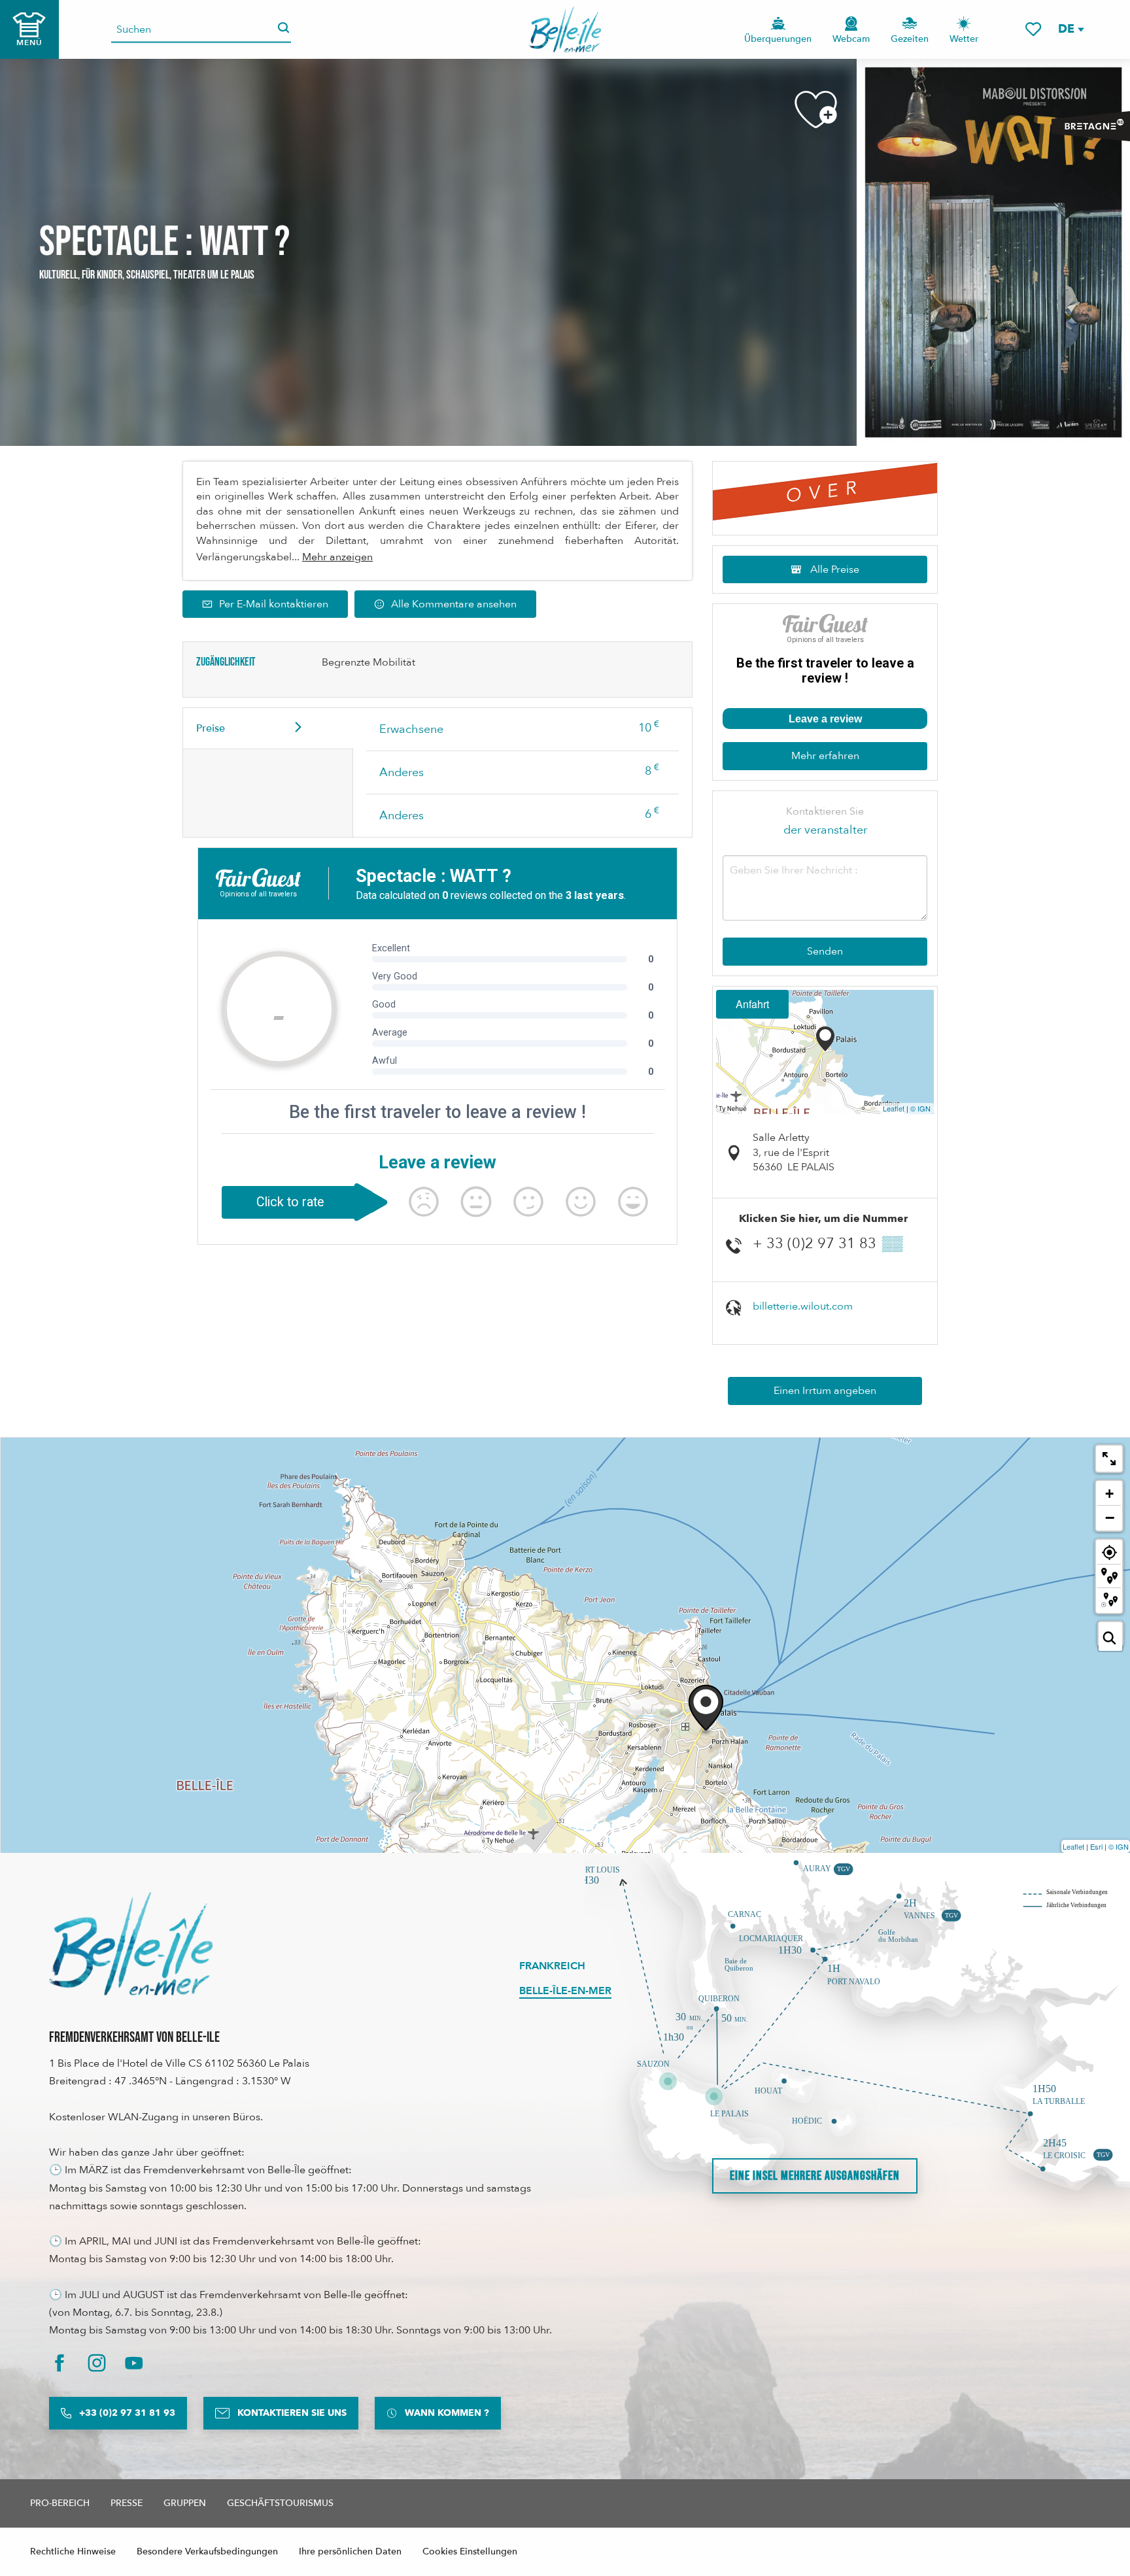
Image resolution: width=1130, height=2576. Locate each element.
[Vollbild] (1109, 1459)
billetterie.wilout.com (803, 1306)
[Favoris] (1033, 29)
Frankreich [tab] (552, 1966)
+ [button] (1109, 1494)
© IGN (920, 1108)
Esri (1096, 1846)
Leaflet (894, 1108)
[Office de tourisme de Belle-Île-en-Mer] (131, 1944)
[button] (1070, 29)
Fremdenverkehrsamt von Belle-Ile (134, 2038)
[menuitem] (565, 29)
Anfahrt (752, 1004)
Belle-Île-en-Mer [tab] (565, 1991)
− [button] (1110, 1517)
